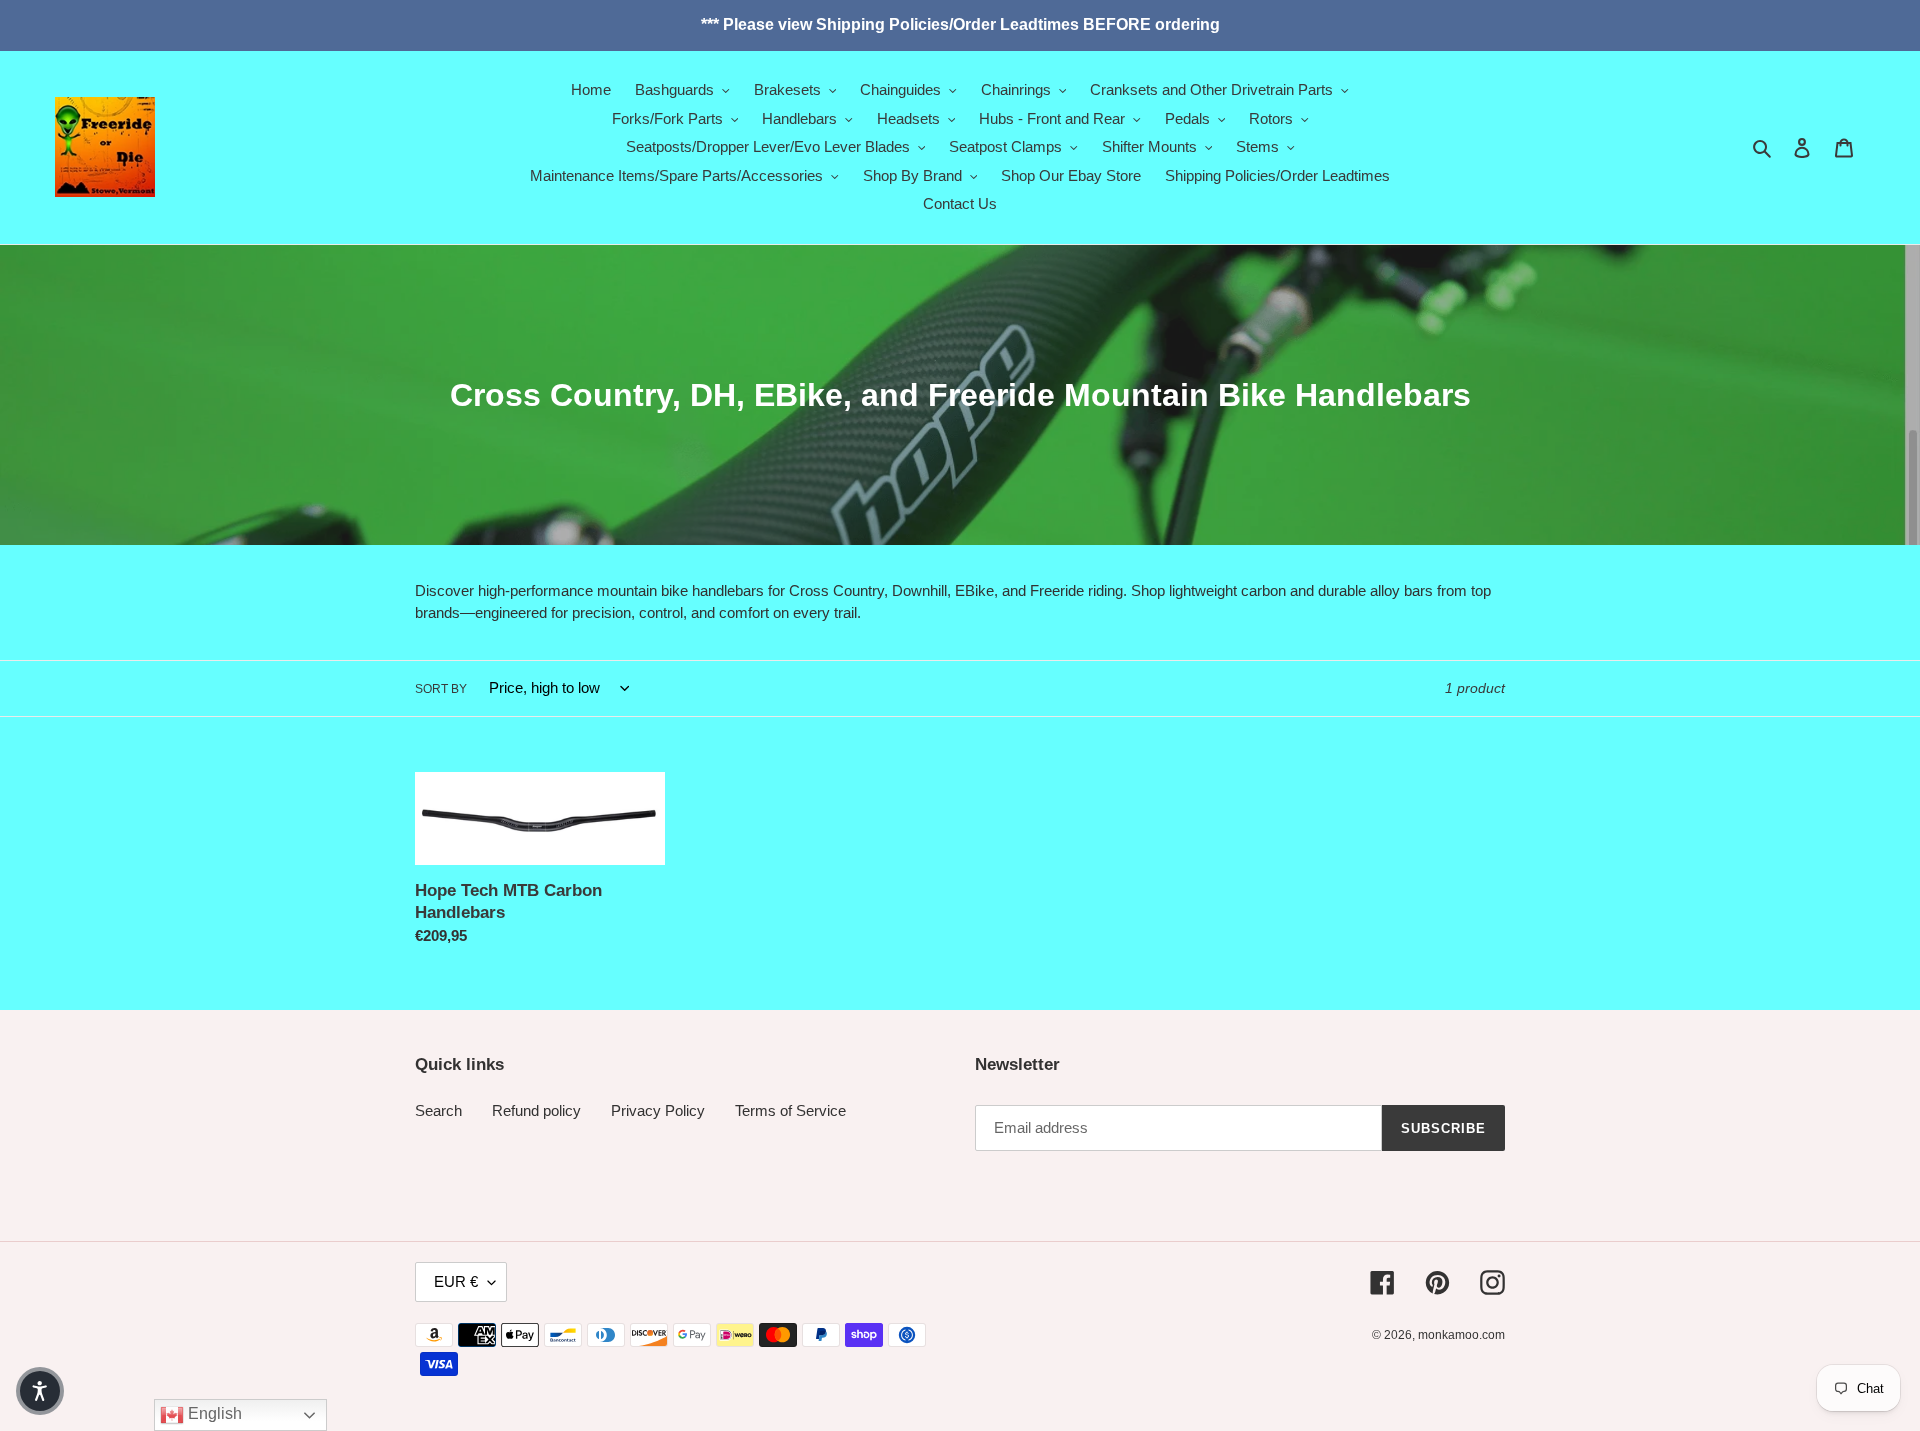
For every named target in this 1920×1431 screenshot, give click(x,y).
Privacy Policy (658, 1110)
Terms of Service (790, 1110)
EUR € (456, 1281)
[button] (40, 1391)
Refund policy (536, 1110)
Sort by (441, 689)
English (213, 1413)
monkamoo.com (1461, 1335)
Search (438, 1110)
